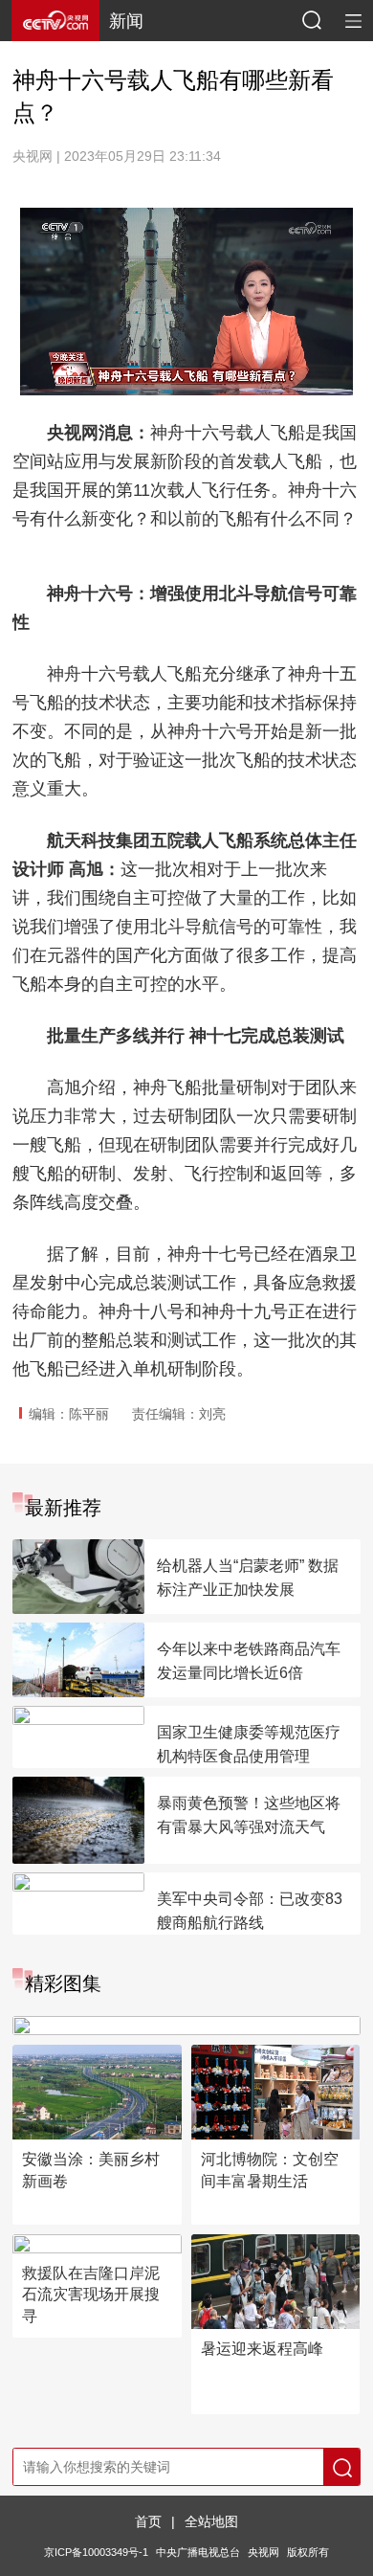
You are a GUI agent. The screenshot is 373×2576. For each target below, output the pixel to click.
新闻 (126, 21)
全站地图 (211, 2521)
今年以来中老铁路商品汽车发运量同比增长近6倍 (249, 1661)
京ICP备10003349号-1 (96, 2552)
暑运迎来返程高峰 (262, 2349)
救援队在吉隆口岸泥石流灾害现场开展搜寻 (91, 2295)
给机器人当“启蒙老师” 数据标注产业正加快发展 (248, 1578)
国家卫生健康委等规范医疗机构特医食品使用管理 (249, 1744)
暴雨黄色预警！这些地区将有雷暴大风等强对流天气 (249, 1815)
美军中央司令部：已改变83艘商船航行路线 (250, 1911)
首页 (148, 2521)
